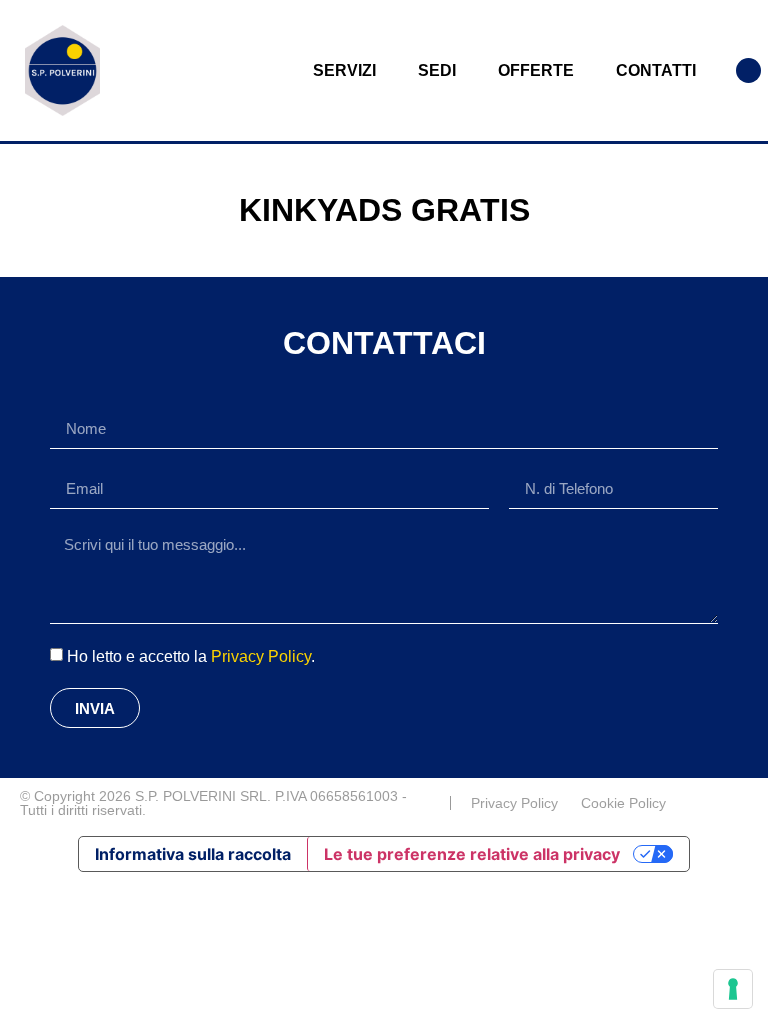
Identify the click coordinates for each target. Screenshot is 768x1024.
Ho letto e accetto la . (191, 656)
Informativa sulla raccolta (193, 854)
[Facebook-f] (740, 803)
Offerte (536, 70)
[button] (748, 70)
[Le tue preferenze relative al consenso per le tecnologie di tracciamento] (733, 989)
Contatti (656, 70)
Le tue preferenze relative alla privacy (472, 854)
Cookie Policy (623, 803)
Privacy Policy (261, 656)
